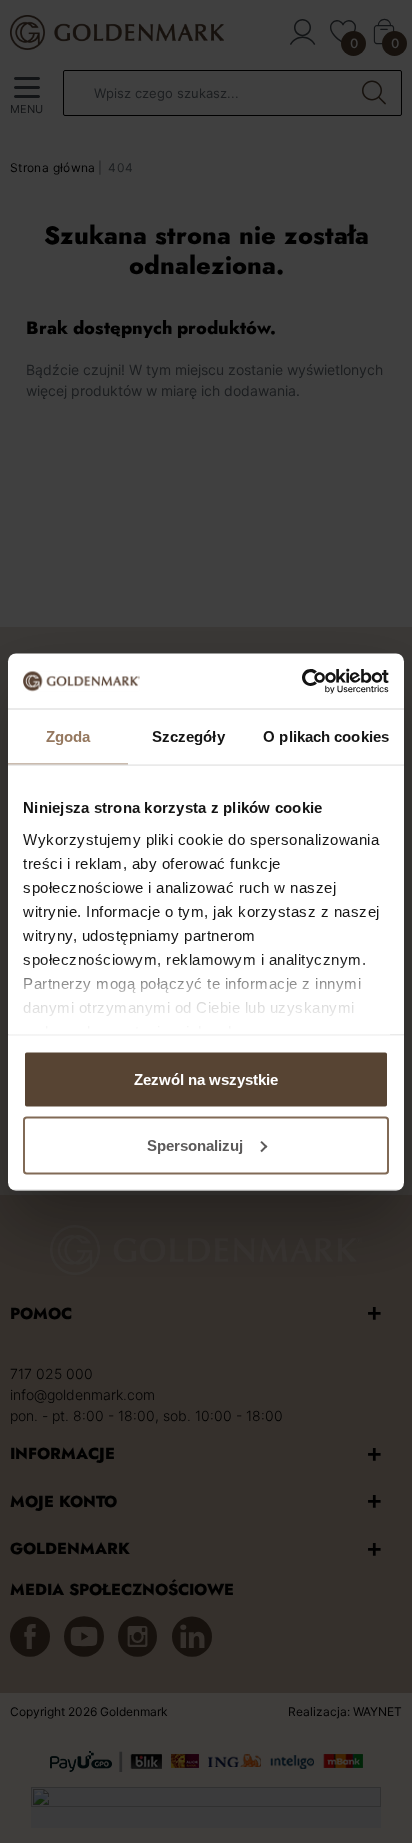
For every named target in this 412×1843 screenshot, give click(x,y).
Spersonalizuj (195, 1144)
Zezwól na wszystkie (206, 1079)
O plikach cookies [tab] (326, 736)
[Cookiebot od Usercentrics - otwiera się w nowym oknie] (301, 681)
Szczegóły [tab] (188, 736)
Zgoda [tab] (68, 736)
